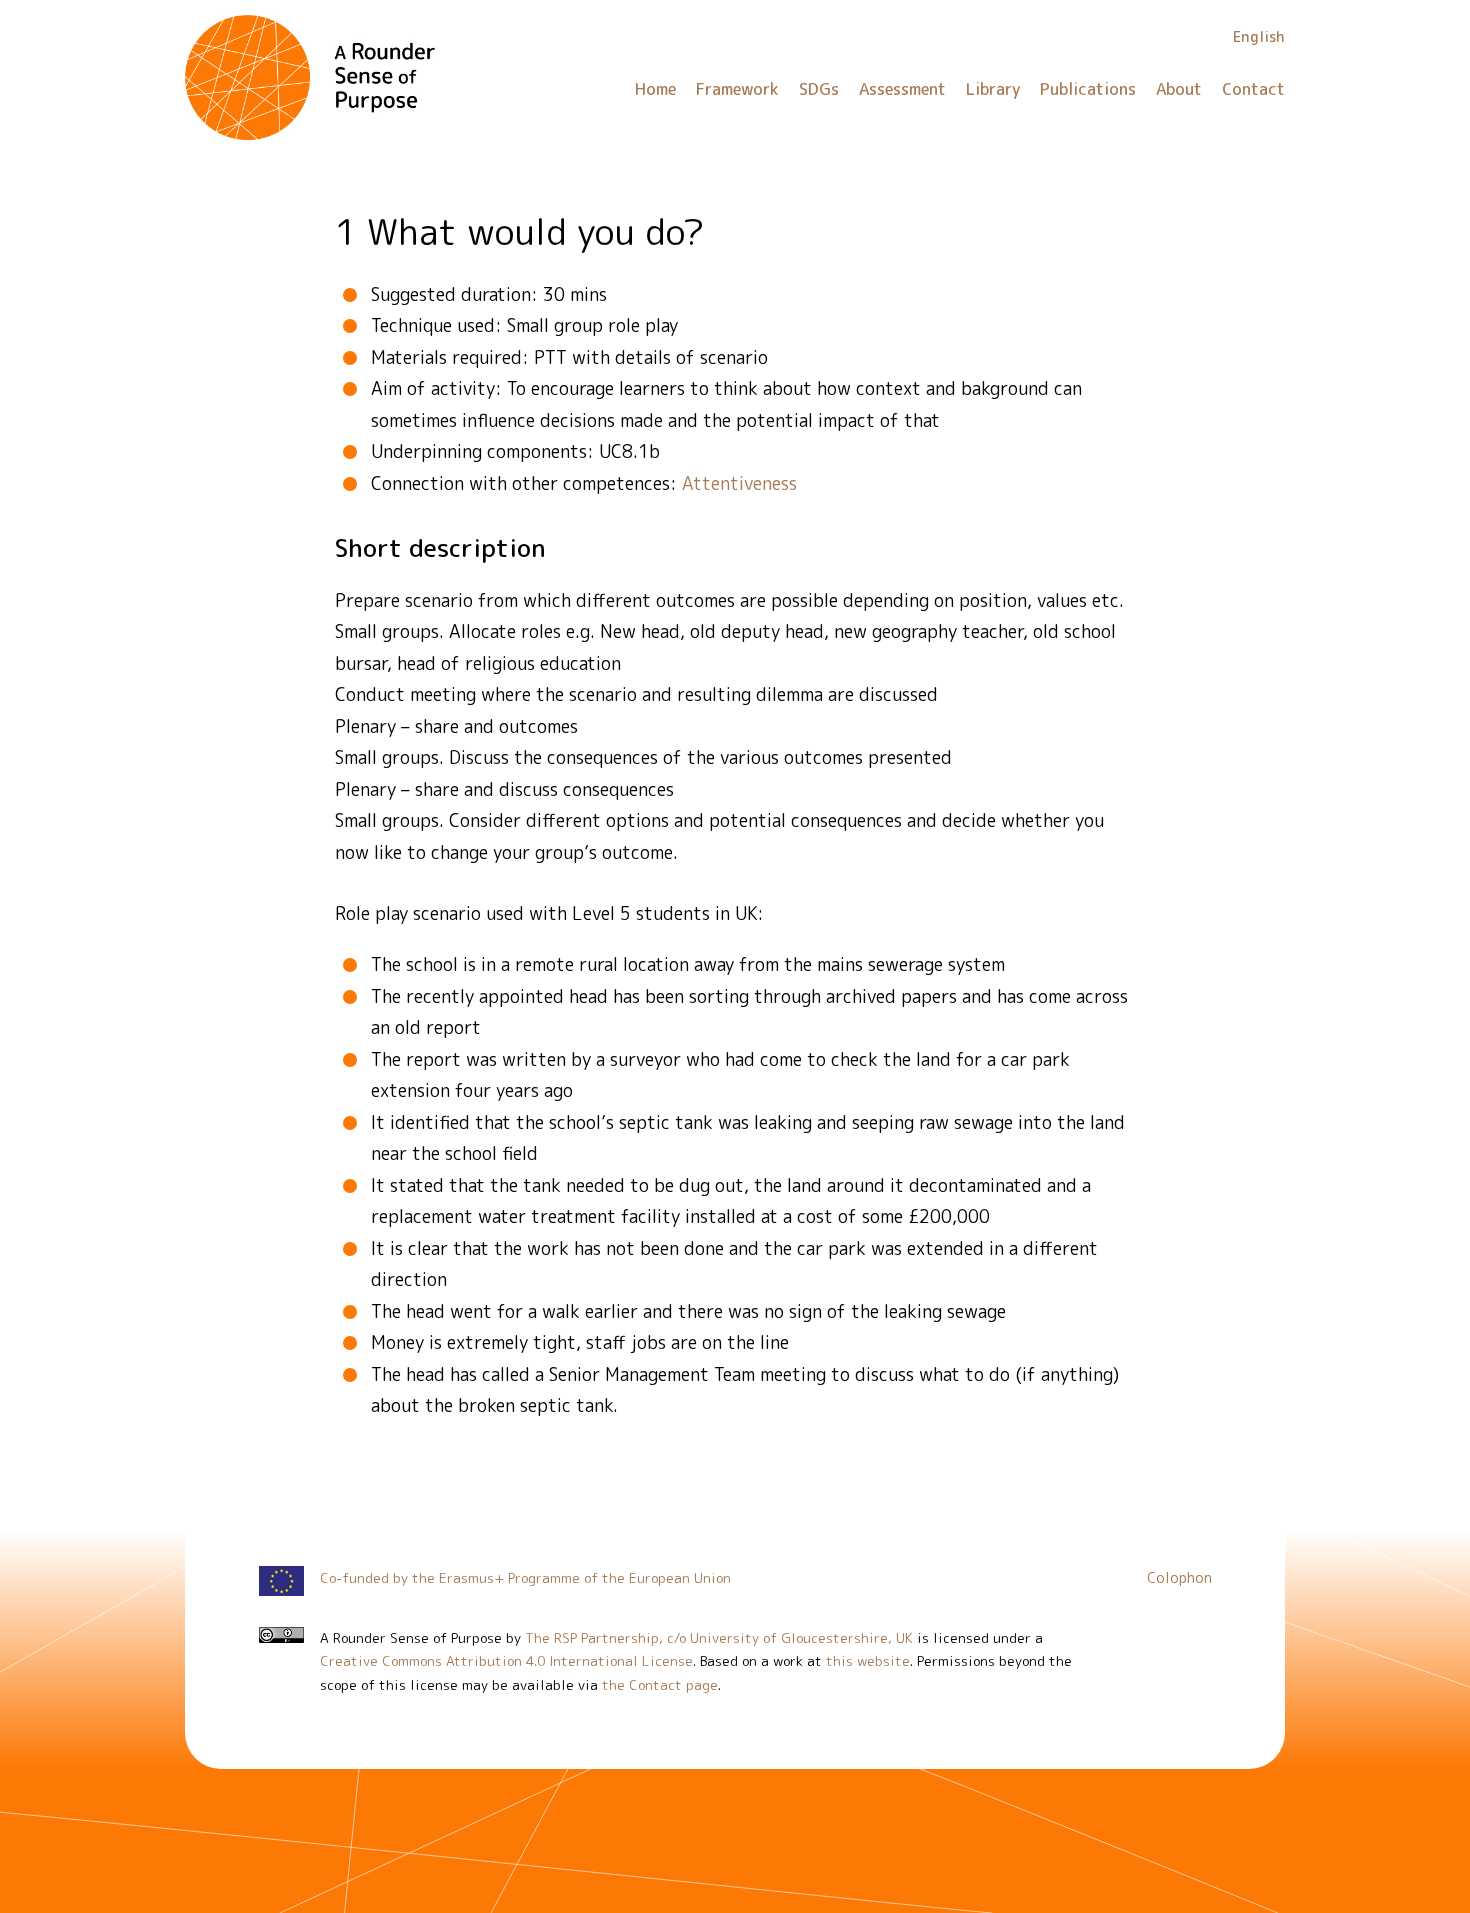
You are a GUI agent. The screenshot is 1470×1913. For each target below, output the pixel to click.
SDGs (819, 89)
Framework (737, 89)
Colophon (1179, 1578)
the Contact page (660, 1684)
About (1179, 89)
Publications (1088, 89)
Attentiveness (739, 483)
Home (655, 89)
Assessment (902, 89)
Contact (1253, 89)
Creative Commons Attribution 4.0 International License (506, 1660)
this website (868, 1660)
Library (993, 89)
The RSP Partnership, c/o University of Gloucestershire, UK (719, 1637)
